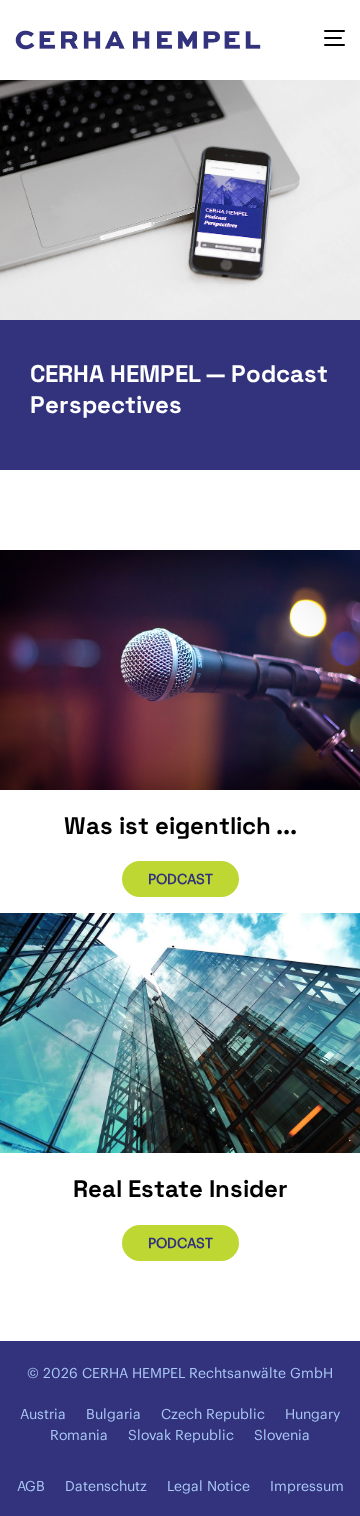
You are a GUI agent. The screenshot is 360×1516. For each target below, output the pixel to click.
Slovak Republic (181, 1435)
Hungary (312, 1414)
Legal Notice (208, 1486)
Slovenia (282, 1435)
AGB (31, 1486)
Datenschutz (106, 1486)
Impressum (307, 1486)
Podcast (180, 879)
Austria (43, 1414)
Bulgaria (113, 1414)
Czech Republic (213, 1414)
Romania (79, 1435)
